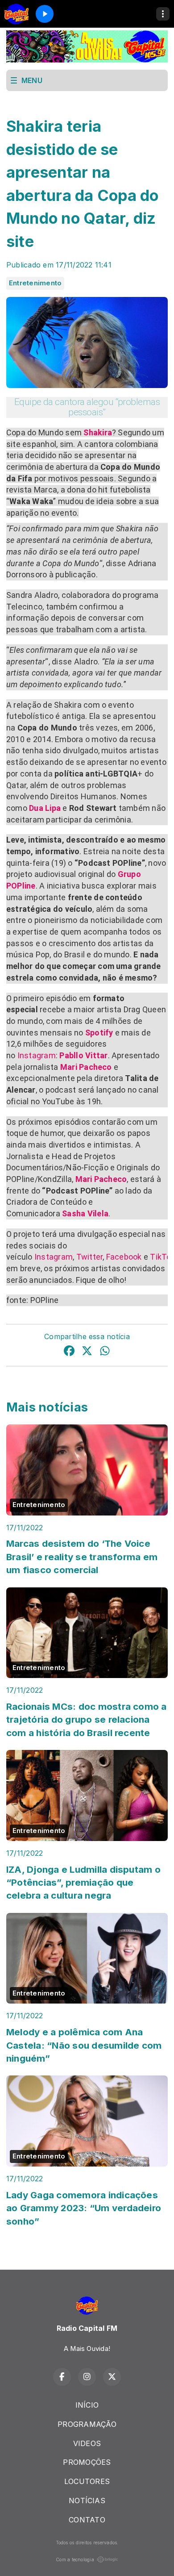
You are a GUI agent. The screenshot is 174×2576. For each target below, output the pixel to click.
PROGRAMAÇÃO (87, 2424)
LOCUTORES (87, 2481)
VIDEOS (87, 2443)
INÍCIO (87, 2405)
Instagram (37, 1055)
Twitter (90, 1257)
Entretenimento (35, 283)
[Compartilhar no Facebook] (69, 1352)
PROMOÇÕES (87, 2462)
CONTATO (87, 2520)
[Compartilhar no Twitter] (87, 1352)
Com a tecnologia (75, 2559)
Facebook (124, 1257)
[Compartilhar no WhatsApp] (105, 1352)
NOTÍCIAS (87, 2501)
